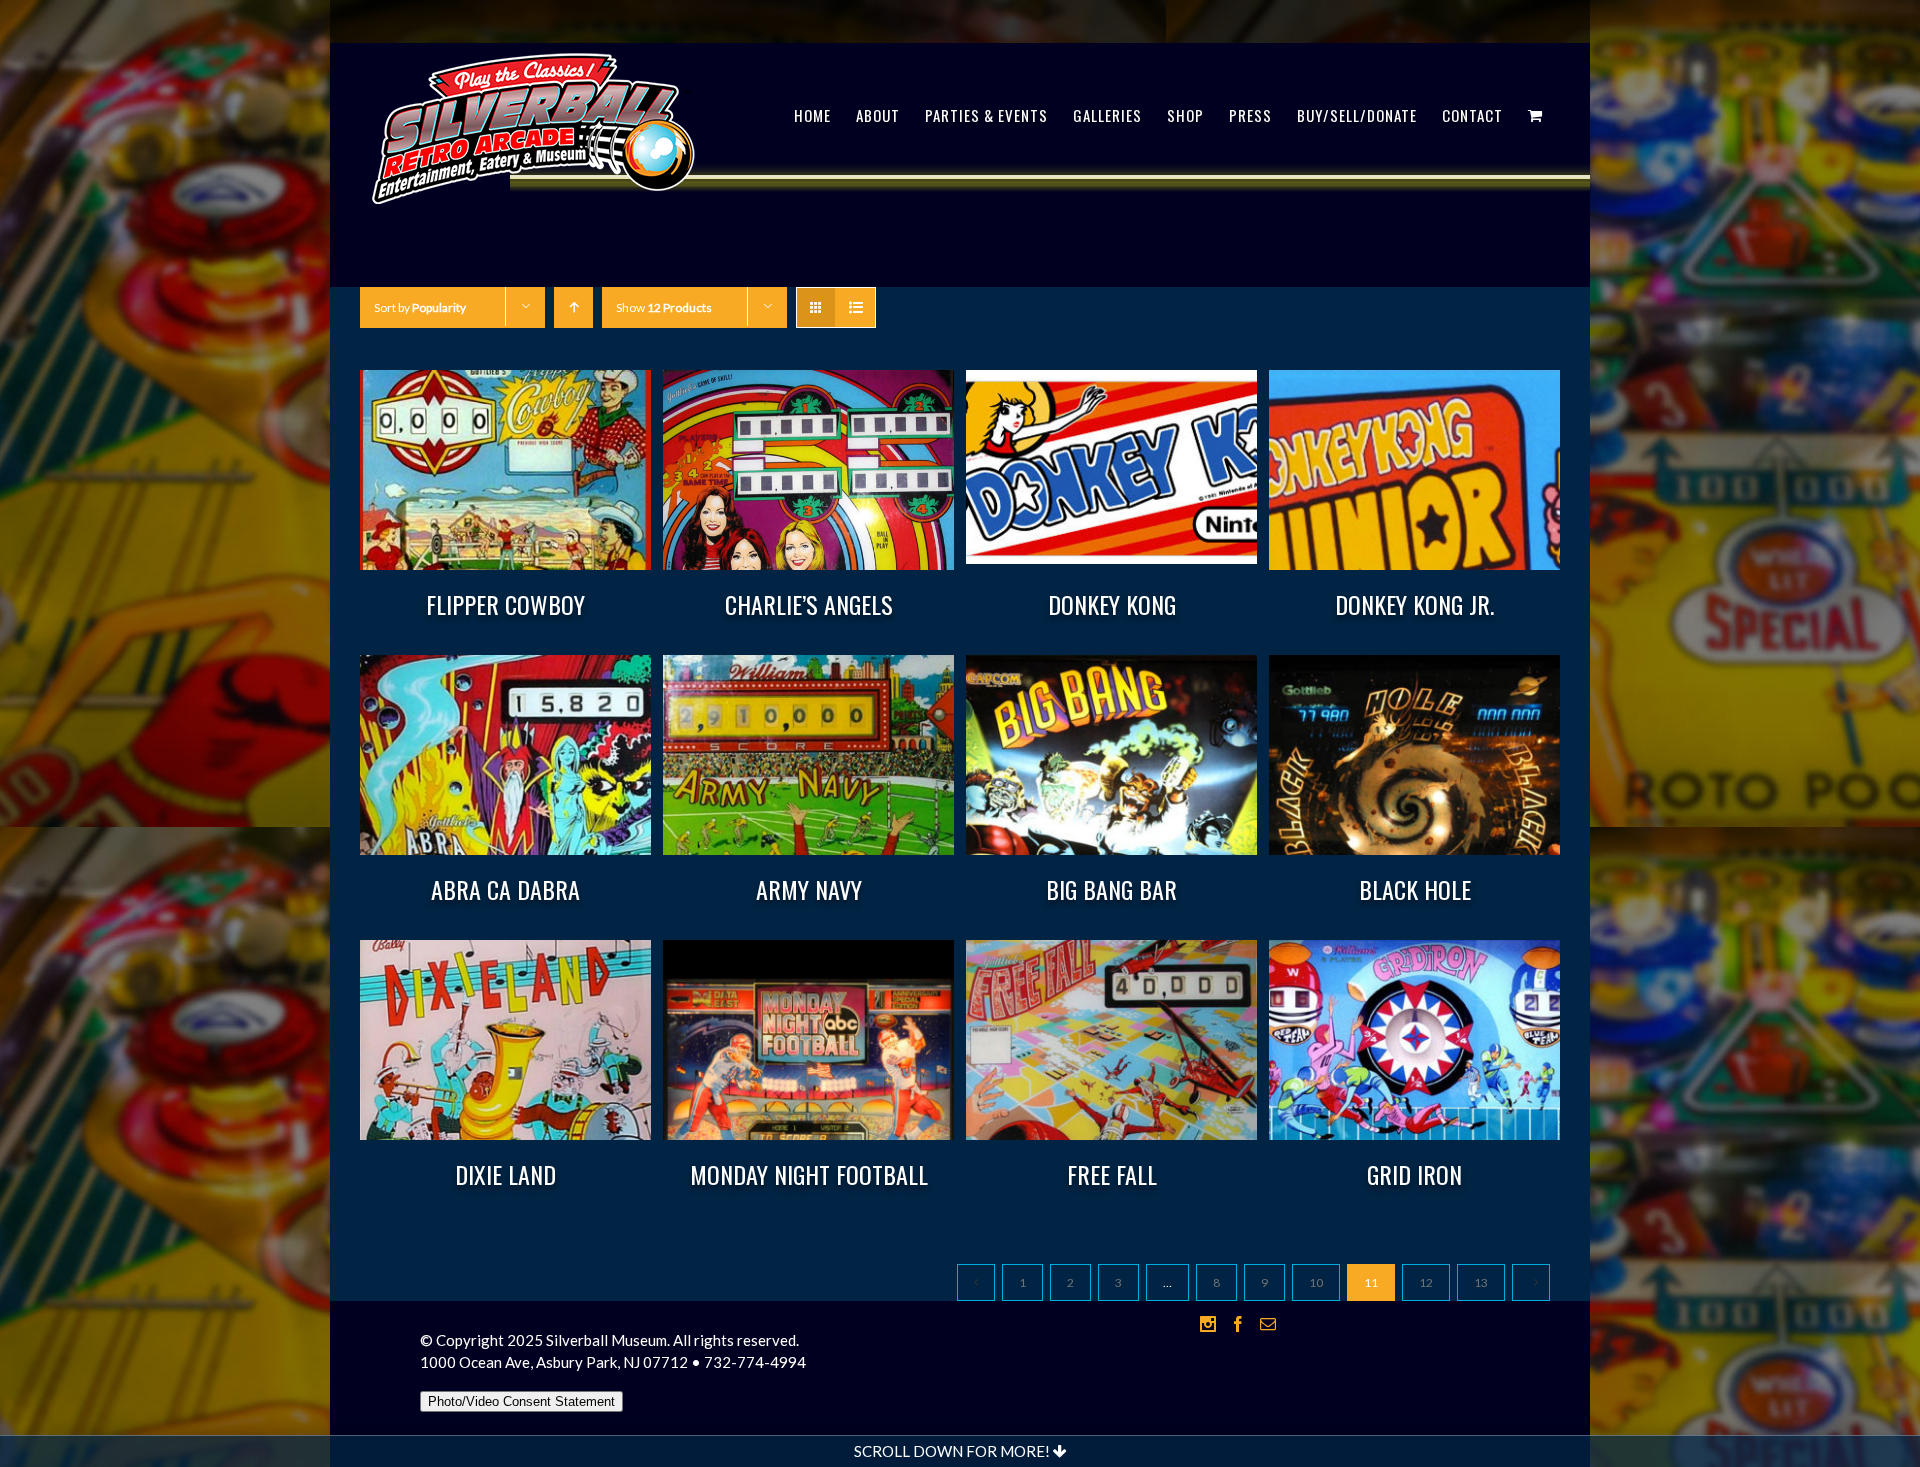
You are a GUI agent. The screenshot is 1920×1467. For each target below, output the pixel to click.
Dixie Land (505, 1174)
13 (1481, 1282)
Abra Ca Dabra (505, 889)
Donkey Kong (1112, 604)
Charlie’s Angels (809, 604)
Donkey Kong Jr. (1414, 604)
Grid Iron (1414, 1174)
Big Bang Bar (1111, 889)
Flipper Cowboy (505, 604)
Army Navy (809, 889)
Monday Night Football (809, 1174)
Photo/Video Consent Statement (521, 1401)
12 (1426, 1282)
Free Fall (1112, 1174)
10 (1316, 1282)
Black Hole (1415, 889)
